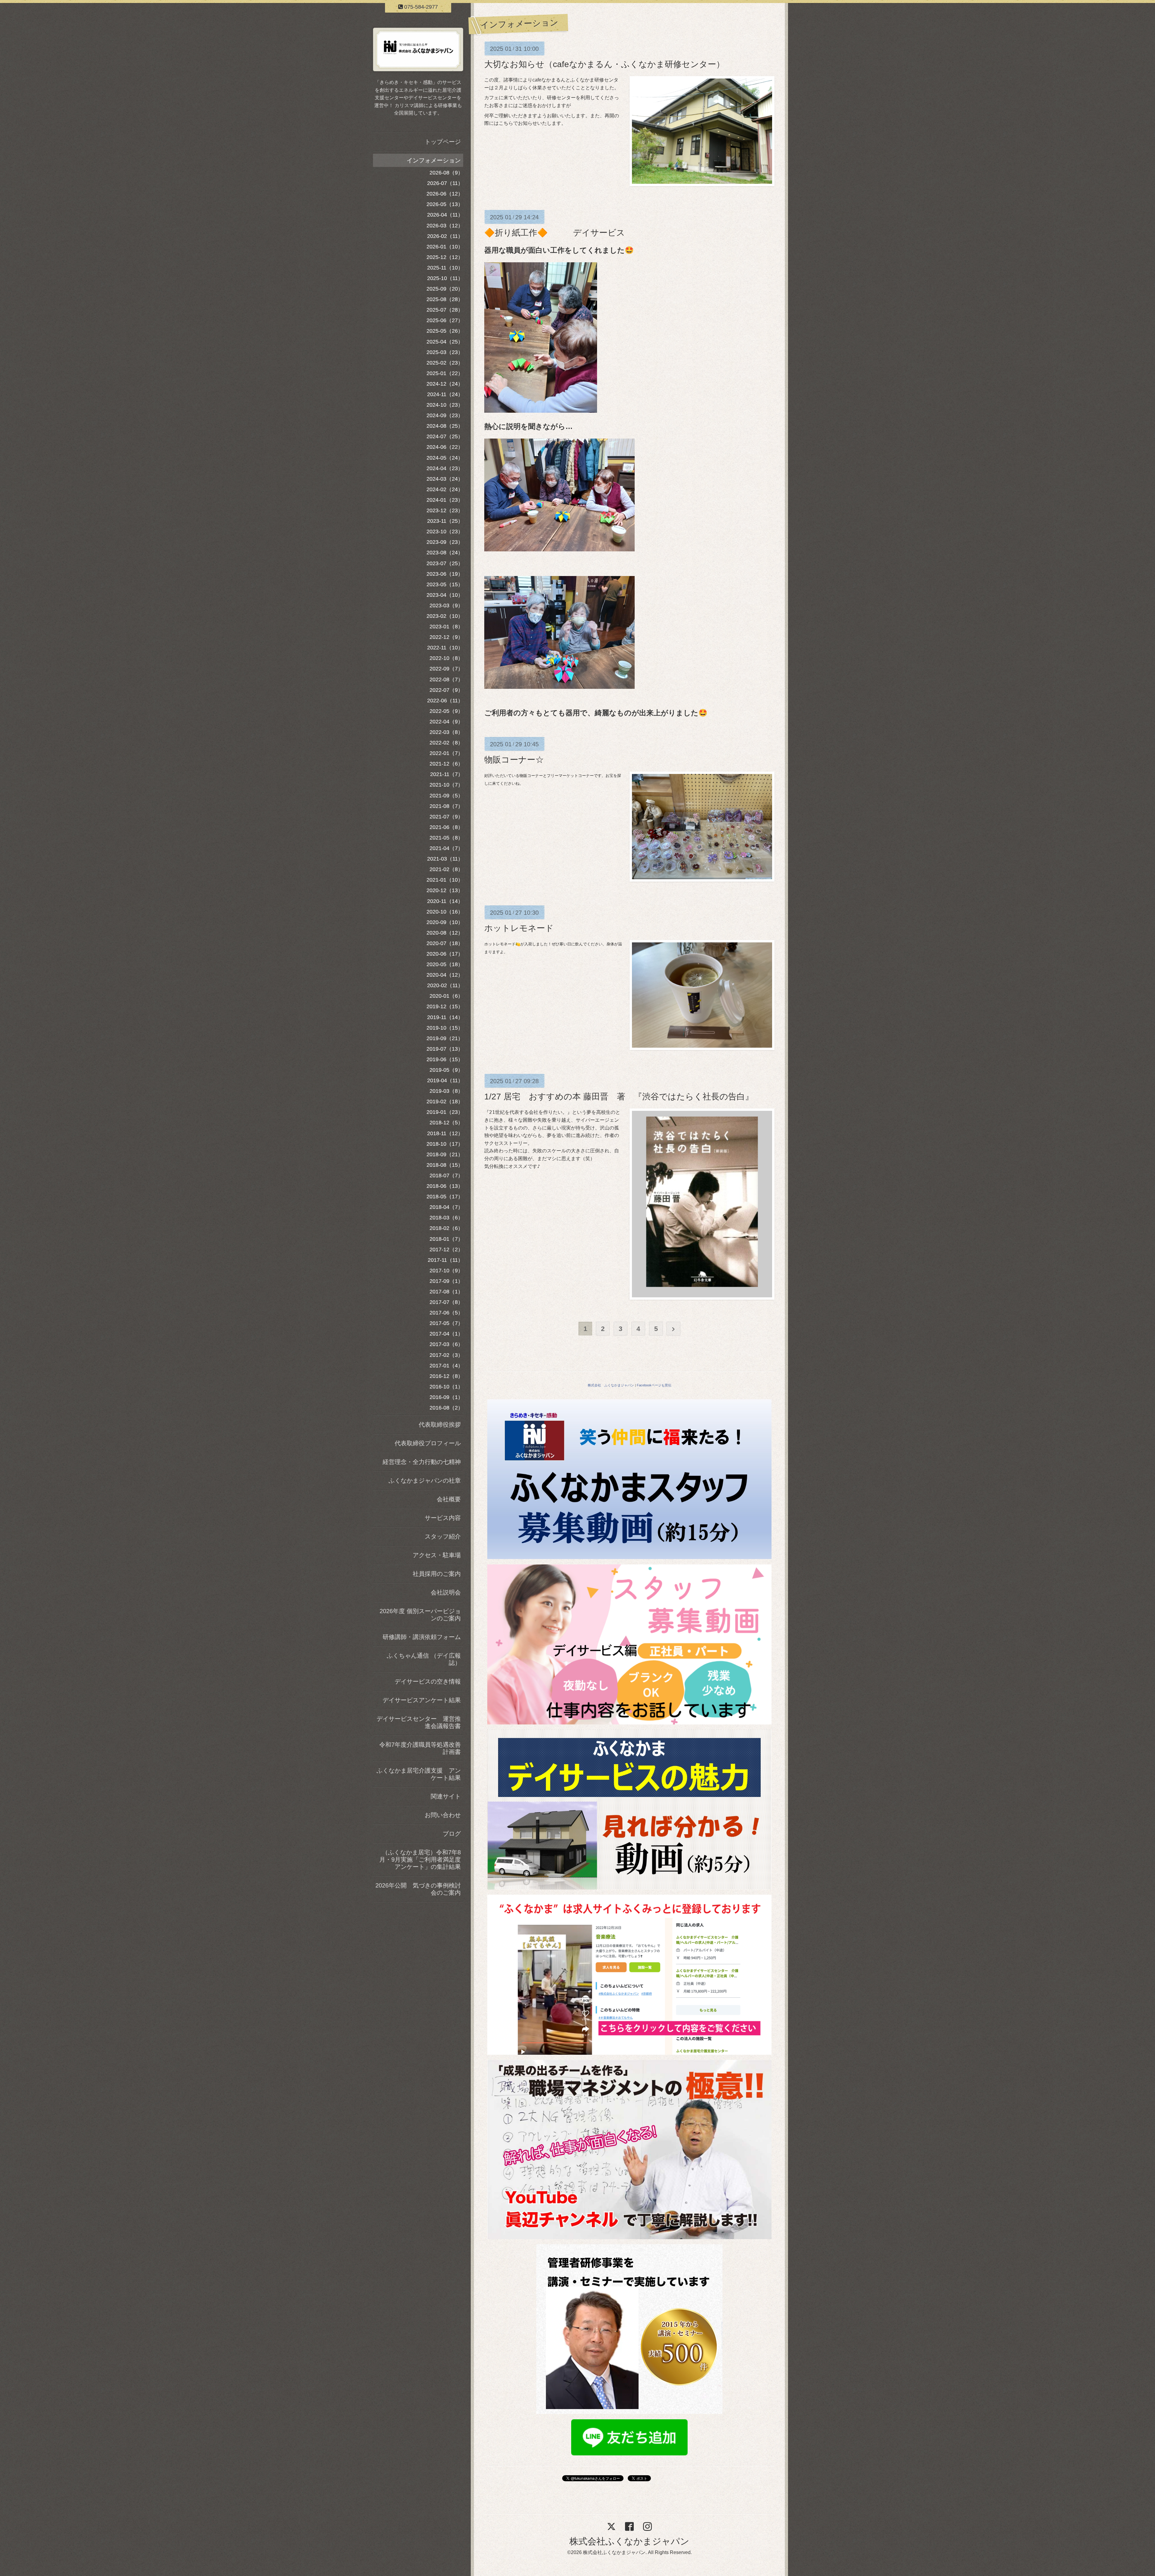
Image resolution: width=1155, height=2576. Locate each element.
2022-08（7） (446, 679)
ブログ (452, 1834)
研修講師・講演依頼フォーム (422, 1637)
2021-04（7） (446, 848)
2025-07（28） (445, 310)
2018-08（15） (445, 1165)
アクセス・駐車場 (437, 1555)
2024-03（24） (445, 479)
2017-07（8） (446, 1302)
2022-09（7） (446, 669)
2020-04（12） (445, 975)
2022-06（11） (445, 701)
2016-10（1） (446, 1387)
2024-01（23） (445, 500)
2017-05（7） (446, 1323)
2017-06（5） (446, 1313)
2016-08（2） (446, 1408)
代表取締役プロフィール (428, 1443)
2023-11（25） (445, 521)
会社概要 (449, 1499)
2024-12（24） (445, 384)
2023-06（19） (445, 574)
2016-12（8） (446, 1376)
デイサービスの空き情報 (428, 1681)
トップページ (443, 142)
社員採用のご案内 (437, 1574)
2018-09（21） (445, 1154)
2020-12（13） (445, 890)
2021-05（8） (446, 838)
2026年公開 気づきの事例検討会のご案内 (418, 1889)
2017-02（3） (446, 1355)
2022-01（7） (446, 753)
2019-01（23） (445, 1112)
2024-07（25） (445, 436)
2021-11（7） (447, 774)
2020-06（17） (445, 954)
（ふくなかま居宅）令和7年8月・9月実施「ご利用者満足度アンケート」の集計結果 (420, 1860)
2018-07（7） (446, 1176)
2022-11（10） (445, 648)
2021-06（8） (446, 827)
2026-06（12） (445, 194)
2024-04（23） (445, 468)
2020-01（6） (446, 996)
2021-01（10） (445, 880)
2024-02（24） (445, 489)
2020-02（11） (445, 985)
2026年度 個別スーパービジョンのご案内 (420, 1615)
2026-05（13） (445, 204)
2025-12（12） (445, 257)
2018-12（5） (446, 1123)
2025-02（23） (445, 363)
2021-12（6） (446, 764)
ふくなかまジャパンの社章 (425, 1481)
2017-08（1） (446, 1292)
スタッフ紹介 (443, 1536)
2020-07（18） (445, 943)
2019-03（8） (446, 1091)
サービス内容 (443, 1518)
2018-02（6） (446, 1228)
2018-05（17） (445, 1197)
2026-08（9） (446, 173)
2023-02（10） (445, 616)
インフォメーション (434, 160)
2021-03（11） (445, 859)
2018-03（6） (446, 1218)
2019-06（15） (445, 1059)
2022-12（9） (446, 637)
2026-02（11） (445, 236)
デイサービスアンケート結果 (422, 1700)
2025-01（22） (445, 373)
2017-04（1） (446, 1334)
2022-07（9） (446, 690)
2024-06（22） (445, 447)
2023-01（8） (446, 627)
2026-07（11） (445, 183)
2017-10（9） (446, 1271)
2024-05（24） (445, 458)
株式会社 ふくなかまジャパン (611, 1385)
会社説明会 (446, 1592)
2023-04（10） (445, 595)
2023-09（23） (445, 542)
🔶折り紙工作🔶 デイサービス (555, 233)
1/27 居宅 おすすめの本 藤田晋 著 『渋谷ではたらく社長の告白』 (619, 1097)
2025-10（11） (445, 278)
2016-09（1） (446, 1397)
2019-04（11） (445, 1080)
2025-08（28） (445, 299)
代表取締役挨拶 (440, 1425)
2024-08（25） (445, 426)
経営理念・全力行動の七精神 (422, 1462)
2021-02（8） (446, 869)
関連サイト (446, 1796)
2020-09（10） (445, 922)
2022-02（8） (446, 743)
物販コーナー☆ (514, 760)
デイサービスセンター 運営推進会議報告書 (419, 1722)
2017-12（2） (446, 1249)
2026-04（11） (445, 215)
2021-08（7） (446, 806)
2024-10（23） (445, 405)
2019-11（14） (445, 1017)
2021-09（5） (446, 796)
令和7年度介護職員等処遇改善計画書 (420, 1748)
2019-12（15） (445, 1006)
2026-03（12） (445, 226)
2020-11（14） (445, 901)
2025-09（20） (445, 289)
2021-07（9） (446, 817)
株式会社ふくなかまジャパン (629, 2541)
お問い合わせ (443, 1815)
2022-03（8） (446, 732)
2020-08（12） (445, 933)
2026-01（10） (445, 247)
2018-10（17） (445, 1144)
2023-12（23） (445, 510)
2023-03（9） (446, 605)
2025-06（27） (445, 320)
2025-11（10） (445, 268)
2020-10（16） (445, 912)
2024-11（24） (445, 394)
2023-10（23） (445, 532)
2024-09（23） (445, 415)
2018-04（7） (446, 1207)
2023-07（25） (445, 563)
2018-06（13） (445, 1186)
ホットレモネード (519, 928)
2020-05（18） (445, 964)
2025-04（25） (445, 342)
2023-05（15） (445, 584)
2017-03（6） (446, 1344)
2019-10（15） (445, 1028)
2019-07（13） (445, 1049)
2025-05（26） (445, 331)
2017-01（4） (446, 1366)
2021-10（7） (446, 785)
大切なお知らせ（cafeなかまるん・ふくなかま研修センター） (604, 64)
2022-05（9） (446, 711)
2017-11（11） (445, 1260)
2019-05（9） (446, 1070)
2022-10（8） (446, 658)
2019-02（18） (445, 1102)
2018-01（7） (446, 1239)
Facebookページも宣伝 (654, 1385)
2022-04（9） (446, 722)
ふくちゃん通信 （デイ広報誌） (424, 1659)
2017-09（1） (446, 1281)
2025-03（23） (445, 352)
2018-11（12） (445, 1133)
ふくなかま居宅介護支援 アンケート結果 (419, 1774)
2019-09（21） (445, 1038)
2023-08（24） (445, 553)
